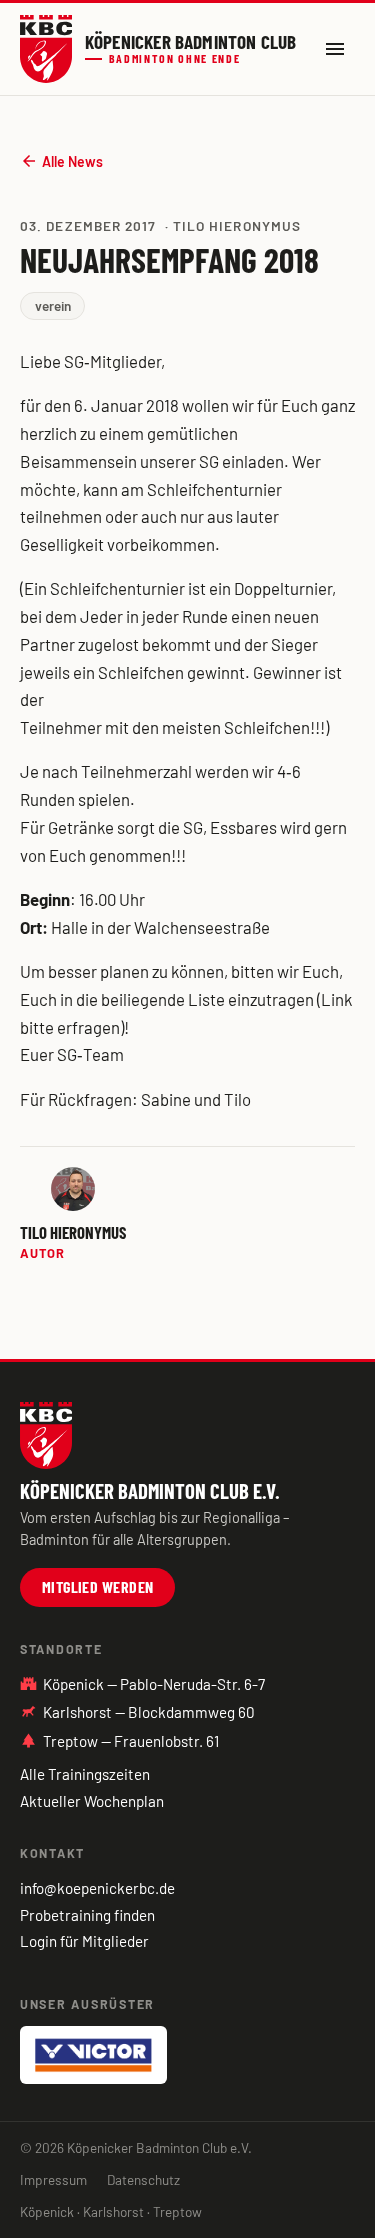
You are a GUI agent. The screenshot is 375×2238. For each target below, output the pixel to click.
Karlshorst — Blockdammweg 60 (149, 1712)
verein (53, 305)
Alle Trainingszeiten (85, 1774)
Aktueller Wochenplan (92, 1801)
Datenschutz (143, 2179)
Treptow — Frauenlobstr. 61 (119, 1741)
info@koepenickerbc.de (97, 1888)
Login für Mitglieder (84, 1941)
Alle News (61, 161)
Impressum (53, 2179)
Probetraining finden (87, 1915)
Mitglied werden (98, 1586)
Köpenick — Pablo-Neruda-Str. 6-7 (142, 1684)
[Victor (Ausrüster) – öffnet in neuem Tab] (93, 2055)
